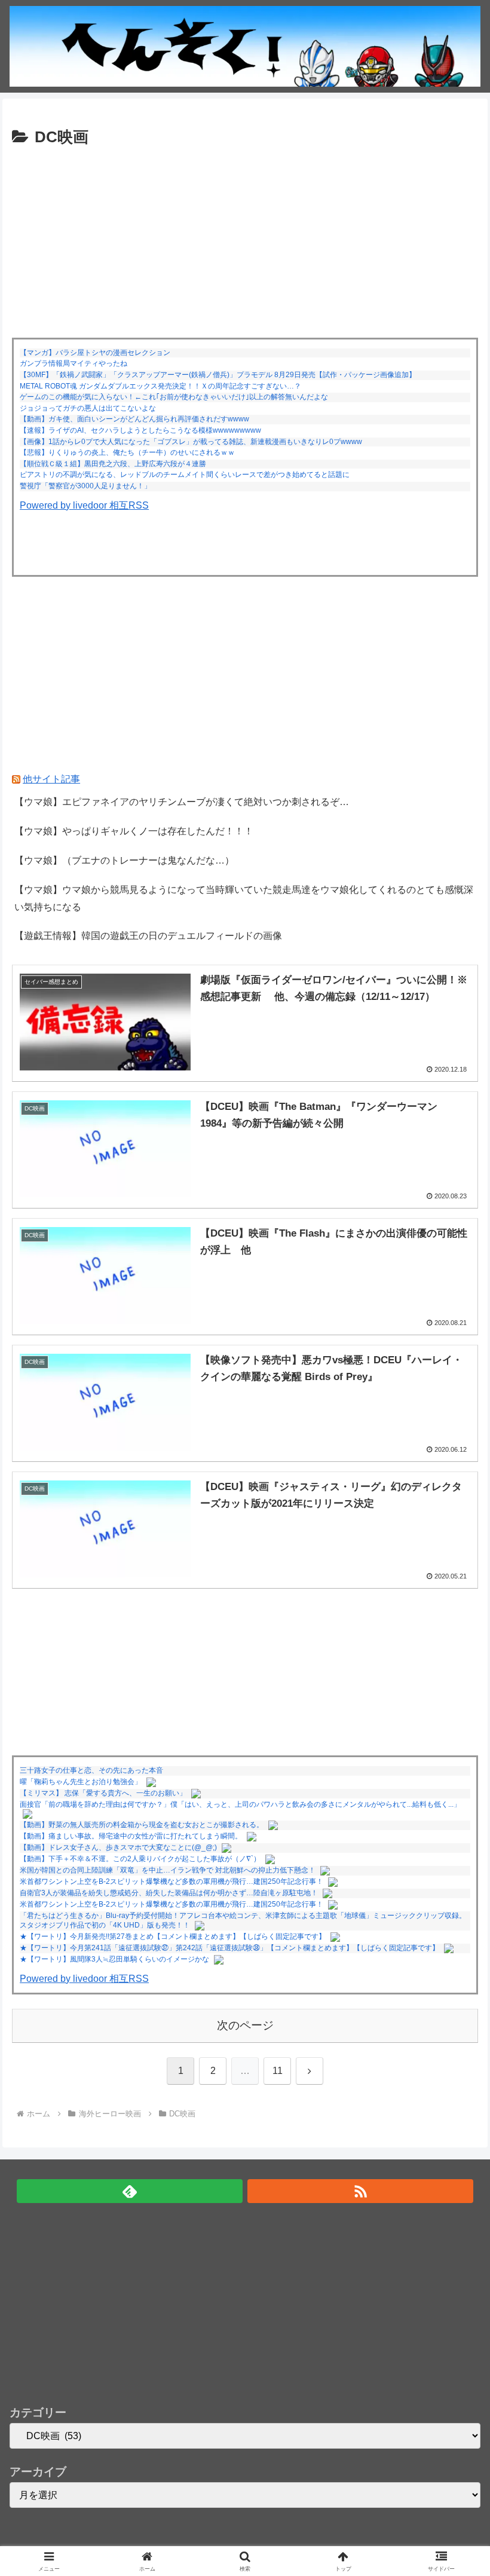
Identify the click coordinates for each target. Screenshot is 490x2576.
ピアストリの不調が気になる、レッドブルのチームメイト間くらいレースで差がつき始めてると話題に (185, 475)
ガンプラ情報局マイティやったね (73, 363)
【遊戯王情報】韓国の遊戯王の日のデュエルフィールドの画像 (148, 936)
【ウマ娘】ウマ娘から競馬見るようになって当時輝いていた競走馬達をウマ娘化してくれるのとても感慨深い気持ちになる (244, 898)
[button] (453, 1859)
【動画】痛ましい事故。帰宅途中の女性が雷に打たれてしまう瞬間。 (131, 1836)
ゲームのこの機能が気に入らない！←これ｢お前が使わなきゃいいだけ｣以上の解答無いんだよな (174, 397)
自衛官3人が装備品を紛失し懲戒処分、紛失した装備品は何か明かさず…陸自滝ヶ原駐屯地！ (169, 1893)
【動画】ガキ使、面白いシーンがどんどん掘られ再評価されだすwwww (134, 419)
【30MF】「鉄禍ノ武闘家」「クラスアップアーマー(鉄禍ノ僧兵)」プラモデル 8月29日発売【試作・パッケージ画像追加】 (218, 375)
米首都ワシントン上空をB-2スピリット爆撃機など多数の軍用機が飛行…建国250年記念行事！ (171, 1904)
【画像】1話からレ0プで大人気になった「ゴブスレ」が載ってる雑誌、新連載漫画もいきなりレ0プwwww (191, 442)
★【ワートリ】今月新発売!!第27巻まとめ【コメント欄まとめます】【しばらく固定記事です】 (173, 1936)
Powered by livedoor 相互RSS (84, 505)
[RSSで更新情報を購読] (360, 2191)
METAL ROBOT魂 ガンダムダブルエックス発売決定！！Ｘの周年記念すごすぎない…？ (160, 386)
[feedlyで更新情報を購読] (130, 2191)
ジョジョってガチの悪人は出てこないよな (88, 408)
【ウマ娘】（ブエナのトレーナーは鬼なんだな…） (124, 860)
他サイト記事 (51, 779)
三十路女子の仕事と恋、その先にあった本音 (91, 1770)
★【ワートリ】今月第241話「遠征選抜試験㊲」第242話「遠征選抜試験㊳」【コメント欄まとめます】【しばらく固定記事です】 (229, 1948)
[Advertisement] (245, 240)
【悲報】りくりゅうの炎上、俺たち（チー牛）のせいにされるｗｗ (127, 452)
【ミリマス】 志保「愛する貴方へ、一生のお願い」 (103, 1793)
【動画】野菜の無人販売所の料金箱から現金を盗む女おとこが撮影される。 (142, 1825)
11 (278, 2071)
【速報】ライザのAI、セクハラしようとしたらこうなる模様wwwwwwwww (140, 430)
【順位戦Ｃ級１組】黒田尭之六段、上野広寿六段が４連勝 (113, 464)
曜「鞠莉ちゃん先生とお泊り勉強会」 (81, 1782)
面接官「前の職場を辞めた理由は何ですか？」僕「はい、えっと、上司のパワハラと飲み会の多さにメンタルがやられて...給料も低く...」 (240, 1804)
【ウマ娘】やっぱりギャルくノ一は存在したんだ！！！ (134, 831)
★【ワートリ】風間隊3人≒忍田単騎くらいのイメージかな (114, 1959)
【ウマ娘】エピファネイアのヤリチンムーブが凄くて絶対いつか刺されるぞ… (182, 802)
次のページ (245, 2025)
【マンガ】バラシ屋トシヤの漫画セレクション (95, 353)
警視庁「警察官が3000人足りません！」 (85, 486)
